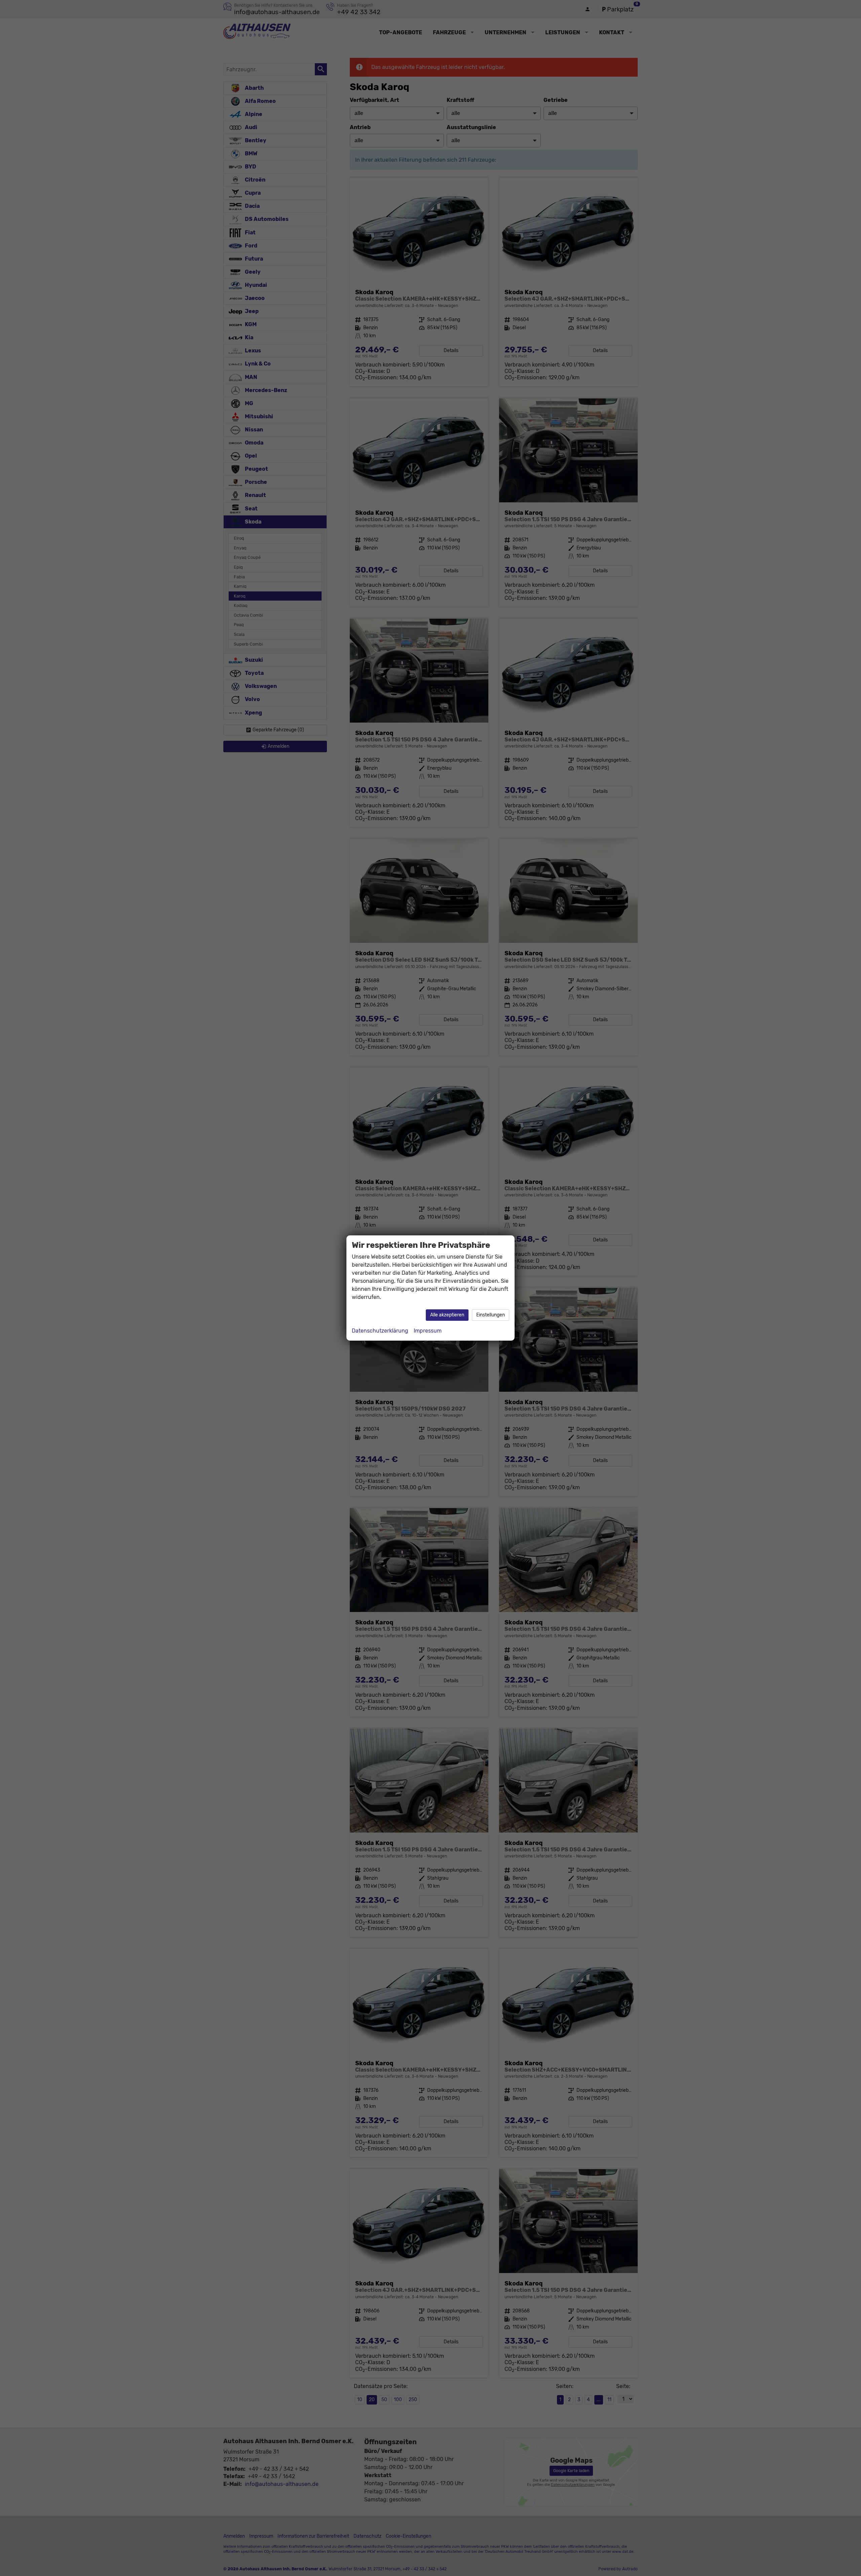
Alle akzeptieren (447, 1315)
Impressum (428, 1331)
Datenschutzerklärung (380, 1331)
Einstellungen (491, 1315)
